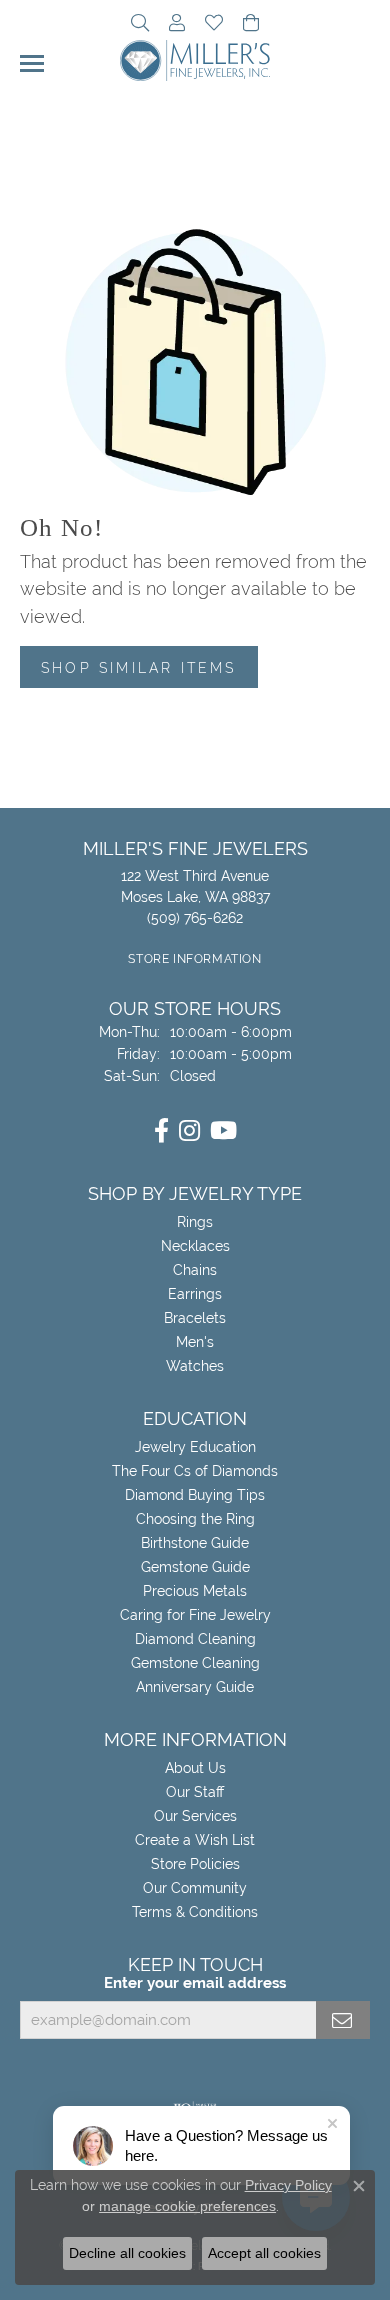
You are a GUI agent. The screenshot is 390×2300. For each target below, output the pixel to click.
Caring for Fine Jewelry (195, 1615)
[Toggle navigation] (32, 63)
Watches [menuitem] (195, 1366)
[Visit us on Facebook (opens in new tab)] (161, 1131)
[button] (140, 25)
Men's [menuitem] (195, 1342)
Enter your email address (195, 1982)
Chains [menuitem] (195, 1270)
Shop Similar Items (139, 667)
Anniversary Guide (195, 1687)
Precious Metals (195, 1591)
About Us (195, 1768)
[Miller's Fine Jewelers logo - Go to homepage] (195, 60)
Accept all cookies (264, 2253)
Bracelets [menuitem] (195, 1318)
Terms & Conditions (195, 1912)
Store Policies (195, 1864)
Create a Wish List (195, 1840)
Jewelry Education (195, 1447)
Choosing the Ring (195, 1519)
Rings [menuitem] (195, 1222)
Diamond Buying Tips (195, 1495)
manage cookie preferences (187, 2206)
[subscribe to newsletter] (343, 2020)
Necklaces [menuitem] (195, 1246)
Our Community (195, 1888)
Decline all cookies (127, 2253)
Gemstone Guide (195, 1567)
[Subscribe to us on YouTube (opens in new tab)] (223, 1131)
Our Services (195, 1816)
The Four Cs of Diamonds (195, 1471)
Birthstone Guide (195, 1543)
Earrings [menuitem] (195, 1294)
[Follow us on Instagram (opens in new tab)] (189, 1131)
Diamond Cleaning (195, 1639)
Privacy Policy (288, 2185)
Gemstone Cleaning (195, 1663)
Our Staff (195, 1792)
